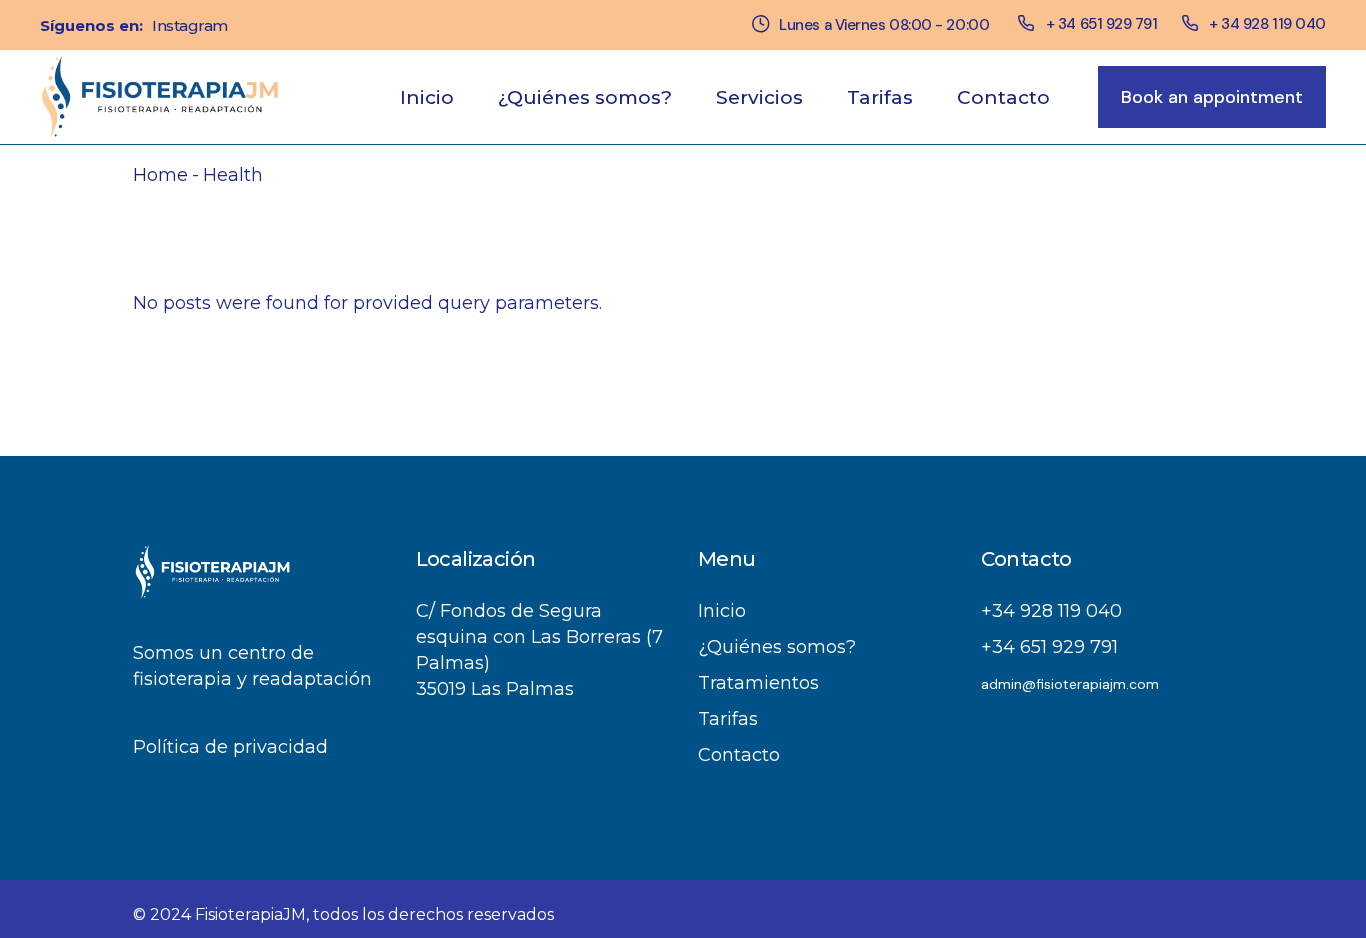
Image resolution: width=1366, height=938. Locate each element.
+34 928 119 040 (1051, 611)
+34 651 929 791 (1049, 647)
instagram (190, 25)
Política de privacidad (230, 747)
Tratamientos (758, 683)
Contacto (739, 755)
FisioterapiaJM (250, 914)
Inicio (722, 611)
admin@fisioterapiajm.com (1070, 684)
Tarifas (728, 719)
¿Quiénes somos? (777, 647)
